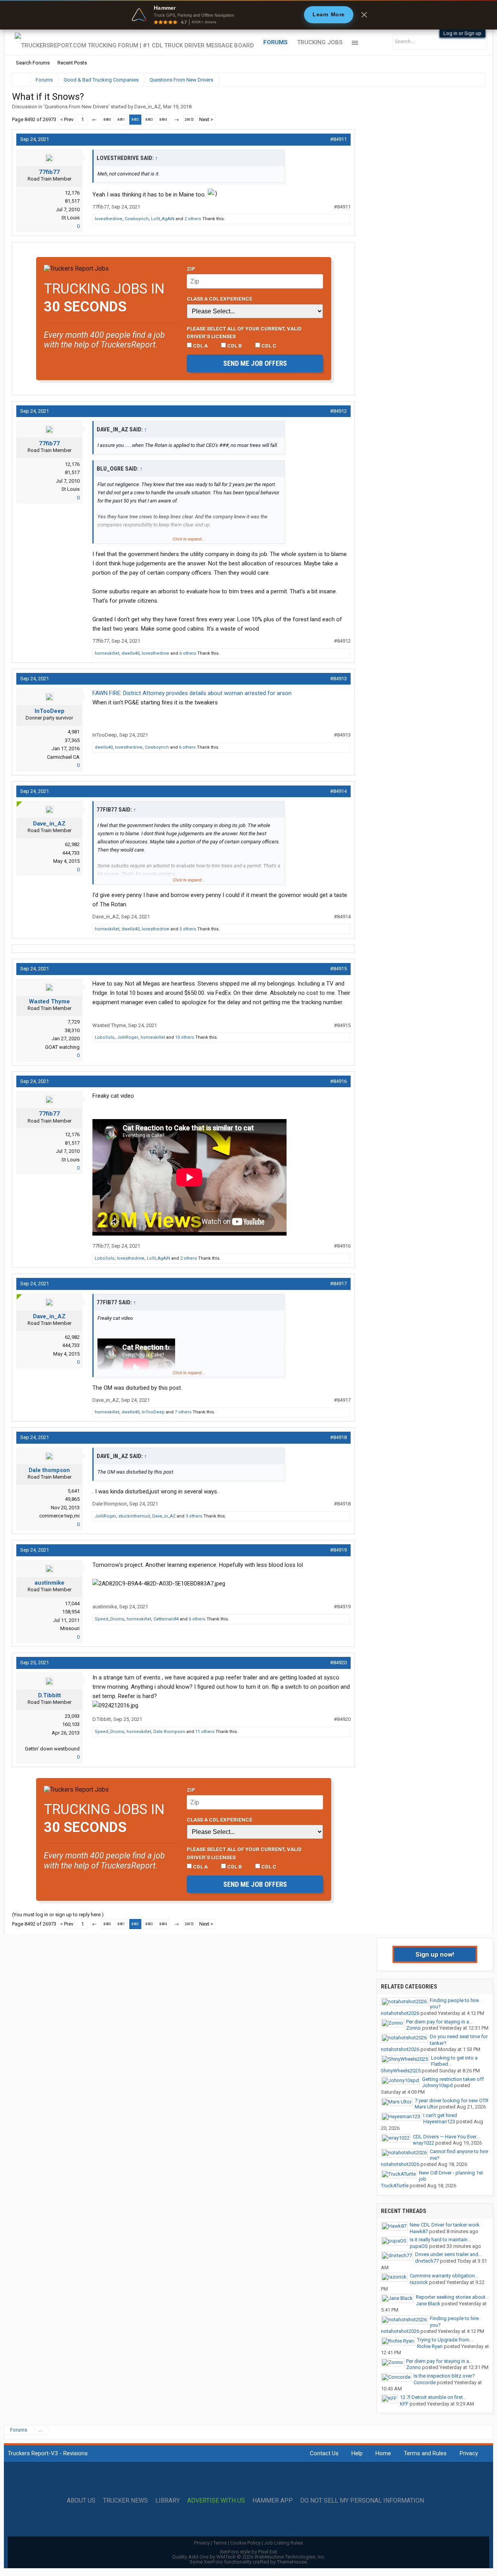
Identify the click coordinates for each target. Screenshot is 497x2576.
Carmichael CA (63, 757)
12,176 (72, 193)
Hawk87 (419, 2231)
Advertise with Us (216, 2501)
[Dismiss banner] (364, 15)
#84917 (338, 1284)
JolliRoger (128, 1037)
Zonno (414, 2028)
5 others (188, 929)
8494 (163, 120)
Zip (191, 269)
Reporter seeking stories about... (452, 2297)
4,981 (74, 732)
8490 (107, 120)
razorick (419, 2282)
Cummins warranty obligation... (444, 2276)
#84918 (338, 1437)
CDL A (200, 346)
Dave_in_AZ (148, 107)
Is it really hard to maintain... (440, 2240)
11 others (205, 1732)
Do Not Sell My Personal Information (362, 2501)
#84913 (338, 679)
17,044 (72, 1603)
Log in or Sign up (462, 33)
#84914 (338, 791)
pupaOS (419, 2246)
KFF (404, 2404)
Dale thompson (49, 1470)
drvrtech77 (427, 2261)
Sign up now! (435, 1954)
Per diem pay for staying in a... (439, 2022)
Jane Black (428, 2304)
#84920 (338, 1663)
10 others (185, 1037)
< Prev (67, 119)
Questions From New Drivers (76, 107)
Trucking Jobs (320, 42)
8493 (149, 120)
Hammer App (273, 2501)
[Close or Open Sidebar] (465, 80)
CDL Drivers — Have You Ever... (446, 2137)
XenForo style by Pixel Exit (248, 2552)
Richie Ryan (430, 2346)
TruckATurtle (395, 2186)
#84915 (338, 969)
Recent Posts (72, 63)
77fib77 (49, 172)
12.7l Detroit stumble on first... (433, 2397)
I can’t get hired (440, 2115)
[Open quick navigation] (474, 80)
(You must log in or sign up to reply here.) (58, 1915)
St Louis (70, 218)
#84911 (338, 139)
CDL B (234, 346)
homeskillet (107, 653)
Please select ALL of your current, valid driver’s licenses (244, 332)
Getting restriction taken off (453, 2079)
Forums (275, 42)
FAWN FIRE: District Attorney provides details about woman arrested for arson (192, 693)
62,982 (72, 844)
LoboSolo (105, 1037)
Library (168, 2501)
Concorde (425, 2382)
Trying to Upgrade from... (445, 2340)
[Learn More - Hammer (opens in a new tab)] (248, 15)
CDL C (268, 346)
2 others (193, 219)
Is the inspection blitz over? (444, 2376)
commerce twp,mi (59, 1516)
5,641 (74, 1491)
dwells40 (130, 653)
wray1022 (423, 2143)
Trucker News (125, 2501)
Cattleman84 (166, 1619)
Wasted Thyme (49, 1001)
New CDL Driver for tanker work (445, 2225)
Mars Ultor (426, 2107)
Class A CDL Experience (220, 299)
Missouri (70, 1628)
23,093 (72, 1716)
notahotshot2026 (400, 2013)
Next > (206, 119)
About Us (81, 2501)
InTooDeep (50, 711)
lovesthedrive (109, 219)
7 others (183, 1412)
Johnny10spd (437, 2085)
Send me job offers (255, 363)
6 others (188, 653)
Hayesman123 (439, 2121)
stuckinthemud (134, 1516)
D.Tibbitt (50, 1695)
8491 (121, 120)
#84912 (338, 411)
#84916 (338, 1081)
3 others (194, 1516)
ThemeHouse (292, 2562)
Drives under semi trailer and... (448, 2254)
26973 (189, 120)
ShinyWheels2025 (401, 2071)
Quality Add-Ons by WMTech (249, 2557)
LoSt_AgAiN (163, 219)
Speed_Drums (109, 1619)
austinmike (50, 1583)
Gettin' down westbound (52, 1749)
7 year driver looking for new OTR (452, 2101)
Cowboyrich (137, 219)
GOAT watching (62, 1047)
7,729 (74, 1022)
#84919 (338, 1550)
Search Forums (33, 63)
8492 (135, 120)
